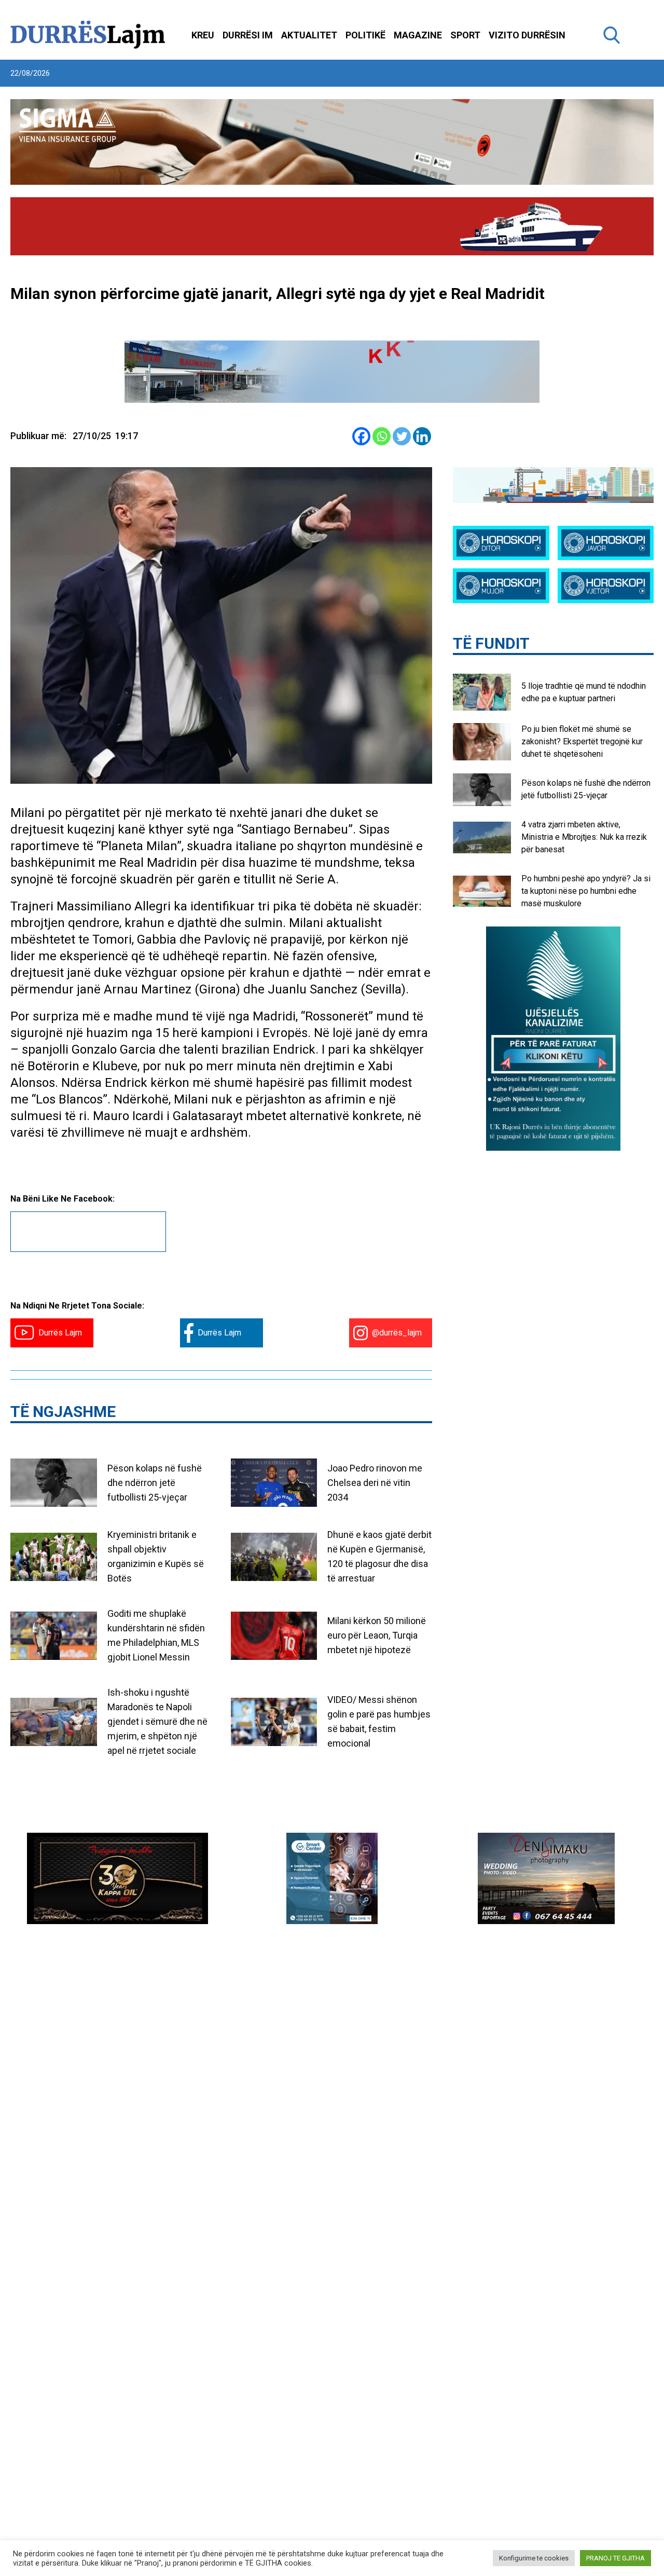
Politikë (365, 35)
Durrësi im (248, 35)
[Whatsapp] (382, 436)
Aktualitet (309, 35)
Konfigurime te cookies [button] (534, 2558)
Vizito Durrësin (527, 35)
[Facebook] (361, 436)
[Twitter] (402, 436)
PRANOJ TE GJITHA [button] (615, 2558)
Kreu (203, 35)
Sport (465, 35)
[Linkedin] (422, 436)
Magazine (418, 35)
